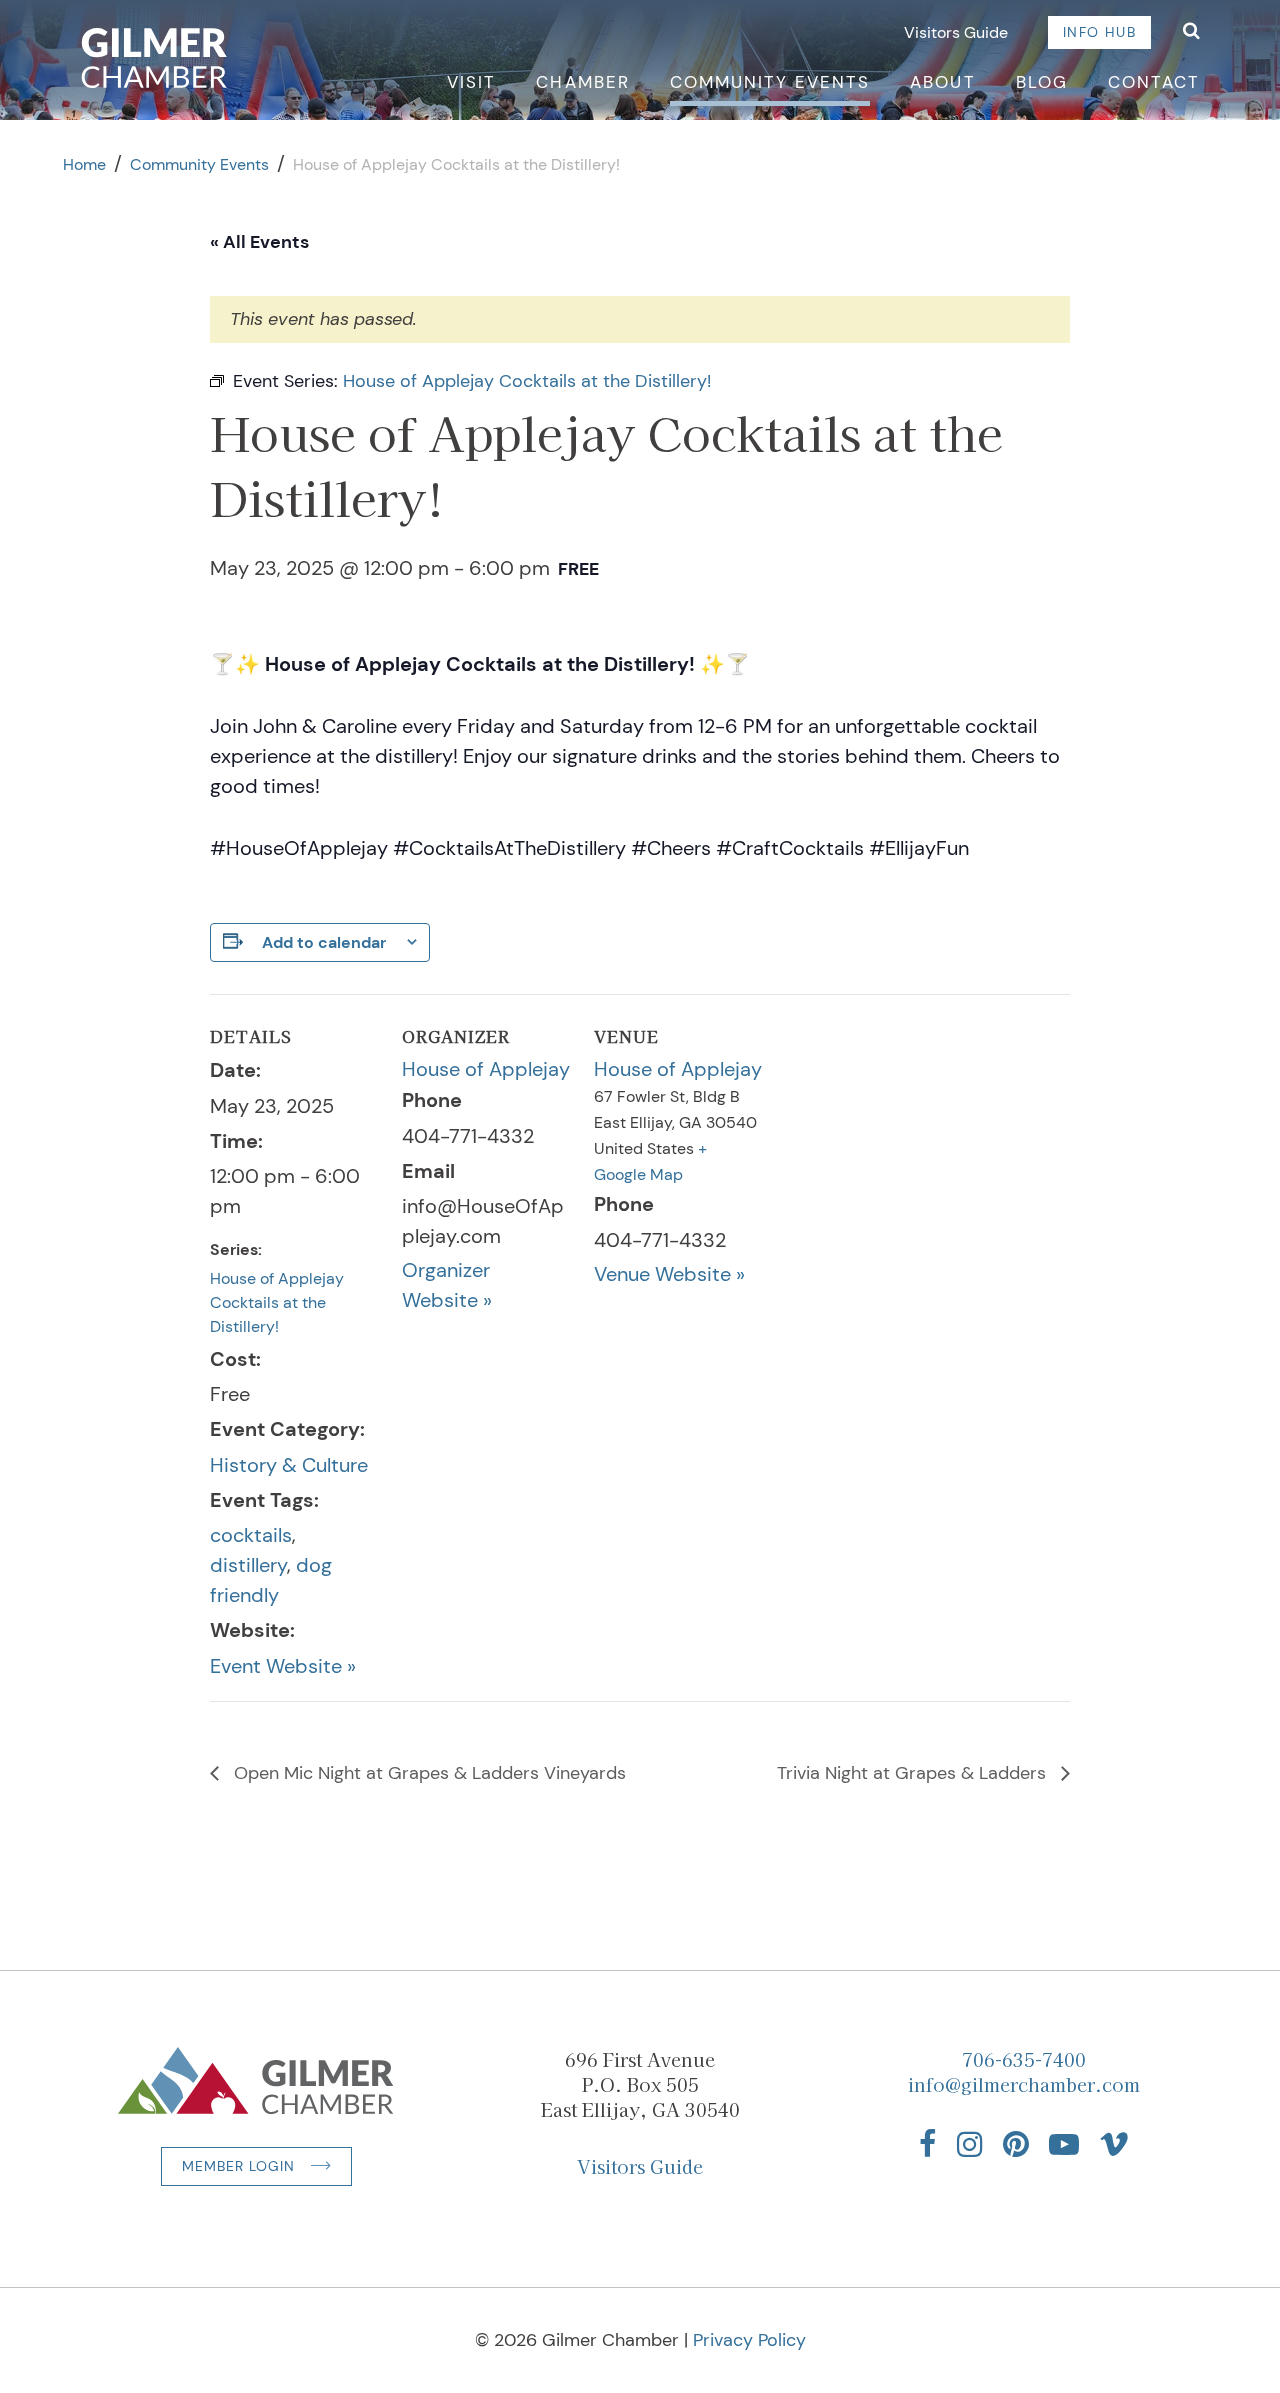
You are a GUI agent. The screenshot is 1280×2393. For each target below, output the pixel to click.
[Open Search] (1191, 32)
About (942, 82)
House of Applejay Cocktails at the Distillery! (277, 1302)
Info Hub (1099, 32)
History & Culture (289, 1465)
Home (84, 164)
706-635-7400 (1024, 2059)
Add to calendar (324, 942)
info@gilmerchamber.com (1024, 2084)
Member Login (238, 2166)
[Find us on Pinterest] (1016, 2144)
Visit (471, 82)
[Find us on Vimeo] (1114, 2144)
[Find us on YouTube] (1064, 2144)
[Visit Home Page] (154, 58)
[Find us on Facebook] (928, 2144)
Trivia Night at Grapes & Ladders (914, 1773)
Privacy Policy (749, 2340)
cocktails (251, 1535)
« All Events (259, 242)
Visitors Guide (956, 32)
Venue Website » (669, 1274)
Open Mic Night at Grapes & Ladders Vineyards (427, 1773)
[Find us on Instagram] (970, 2144)
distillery (248, 1565)
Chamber (582, 82)
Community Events (770, 82)
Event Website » (283, 1666)
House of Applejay (486, 1069)
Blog (1042, 82)
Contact (1154, 82)
